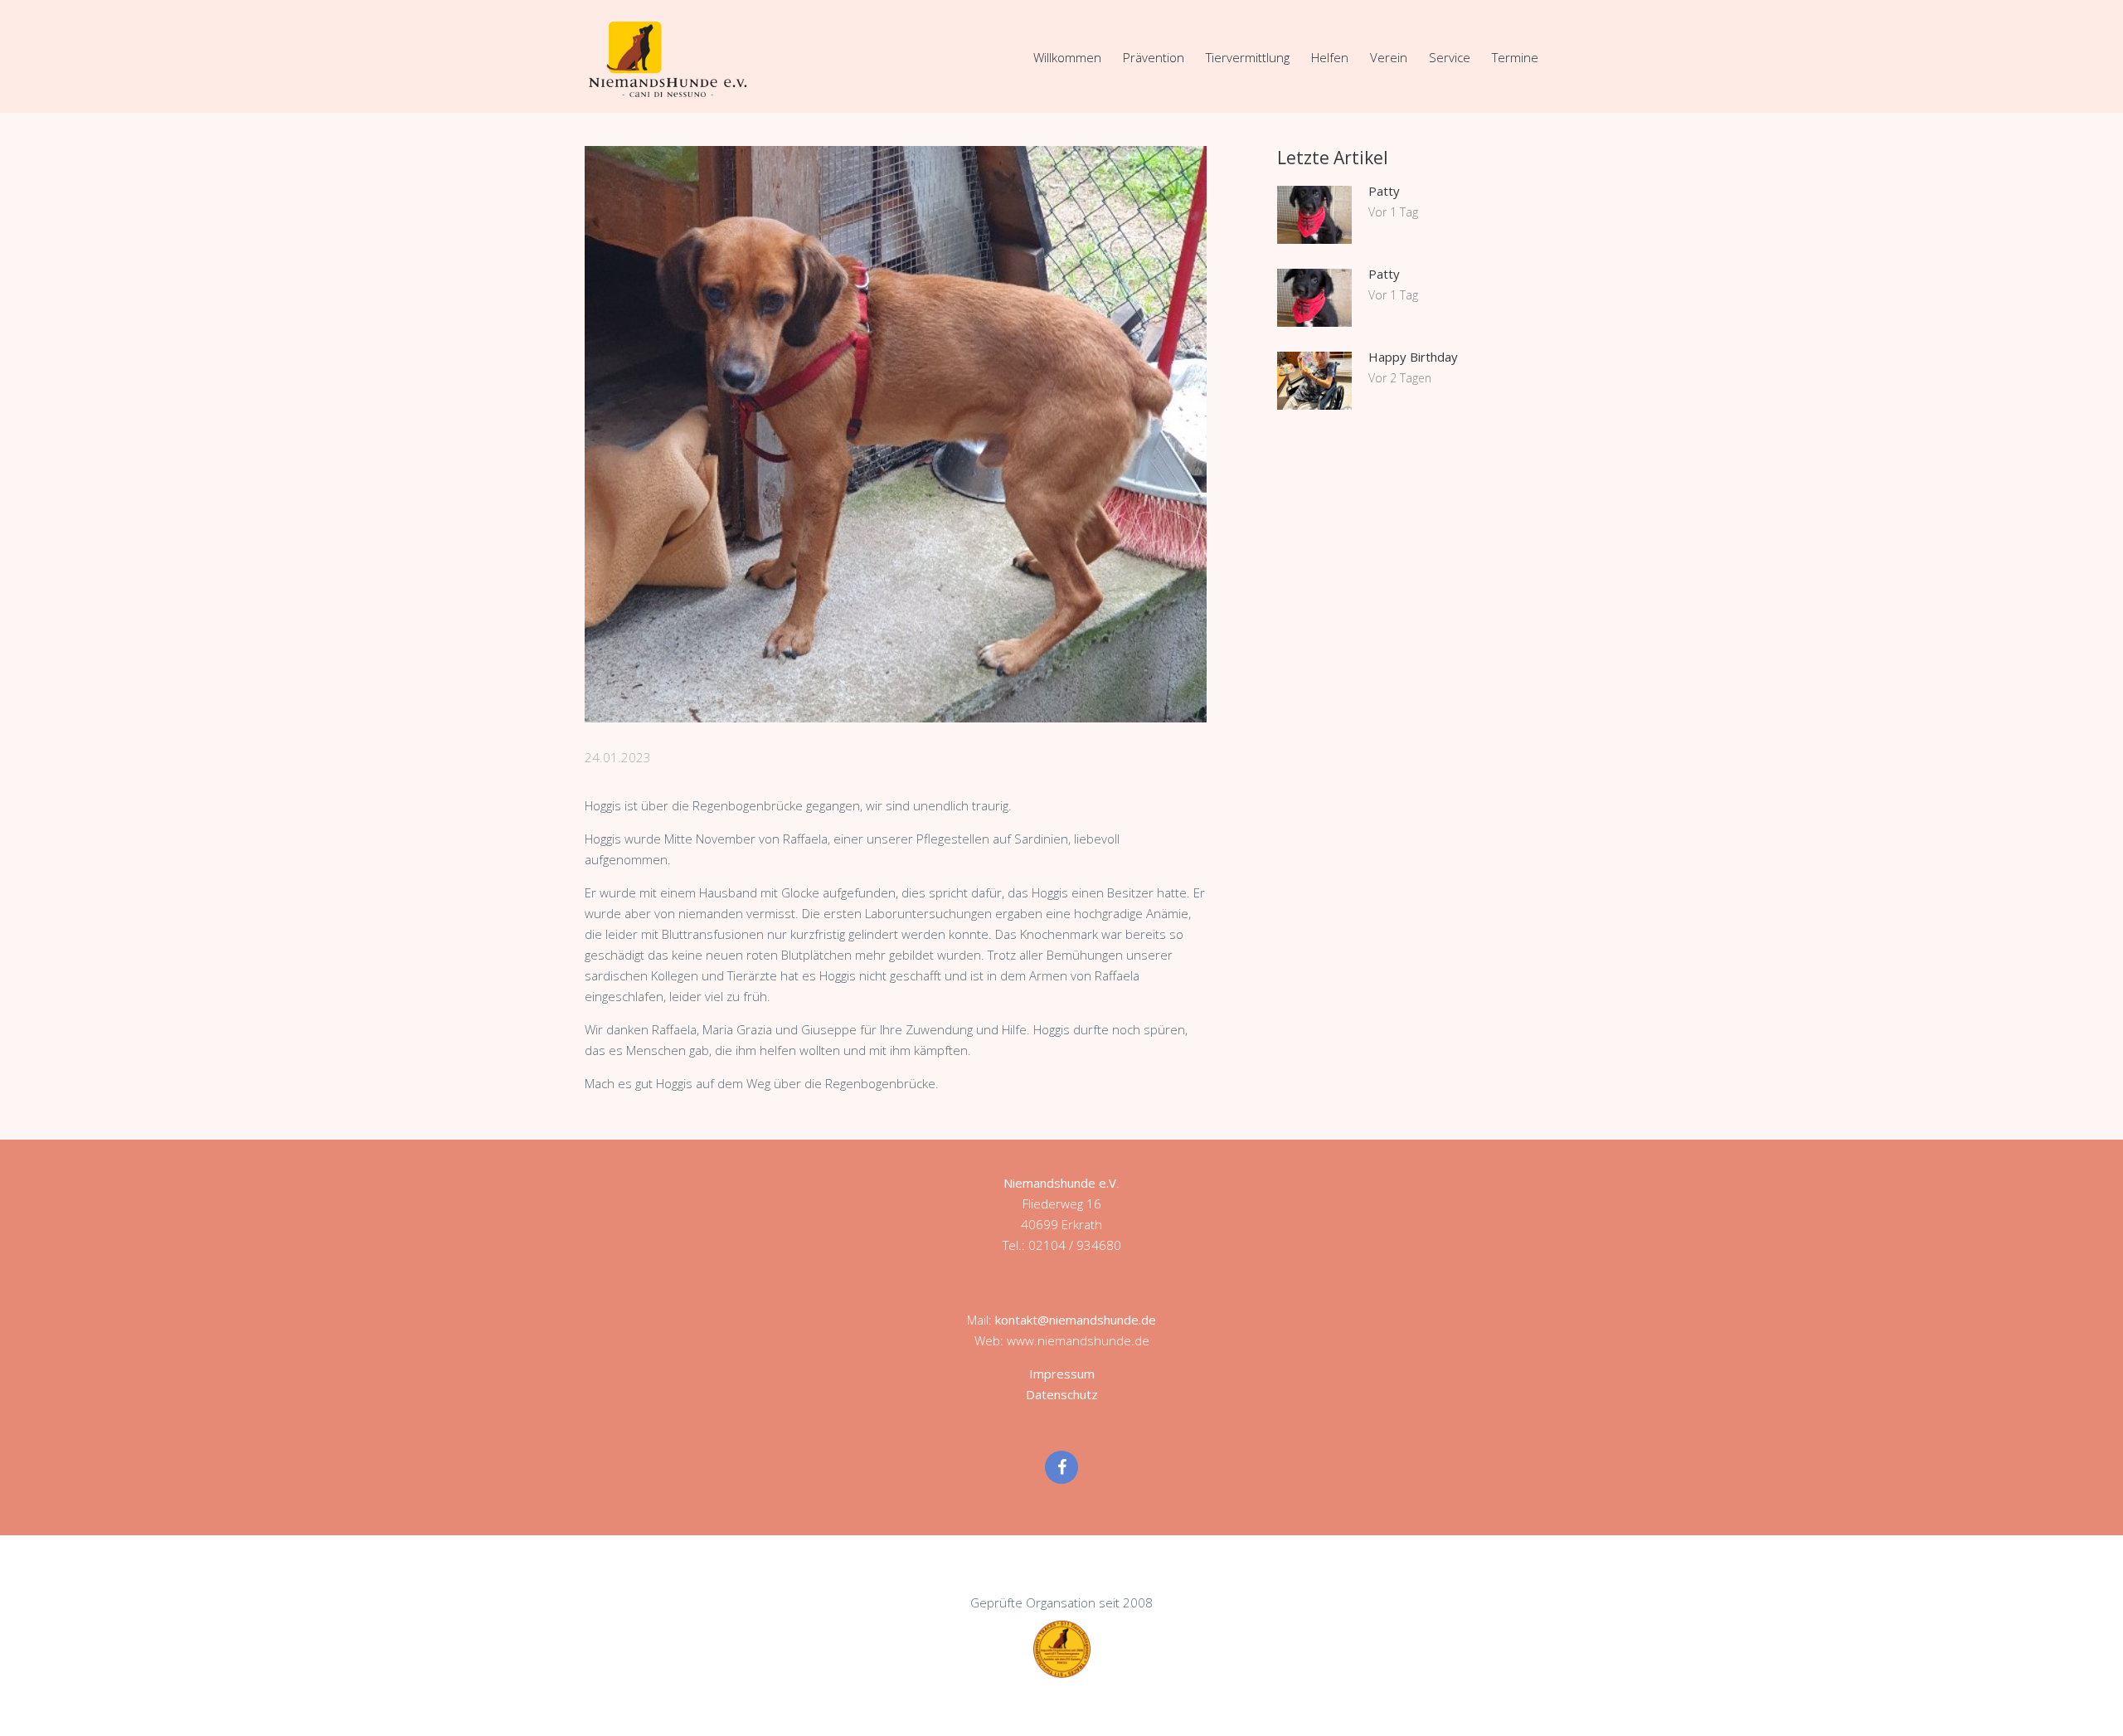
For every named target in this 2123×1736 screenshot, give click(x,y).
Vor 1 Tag (1393, 212)
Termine (1515, 57)
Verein (1389, 57)
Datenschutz (1062, 1394)
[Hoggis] (896, 434)
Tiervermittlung (1248, 57)
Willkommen (1067, 57)
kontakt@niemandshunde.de (1076, 1320)
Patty (1384, 191)
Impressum (1062, 1374)
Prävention (1154, 57)
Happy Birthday (1413, 357)
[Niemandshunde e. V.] (668, 59)
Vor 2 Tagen (1400, 378)
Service (1450, 57)
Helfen (1330, 57)
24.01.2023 (618, 757)
